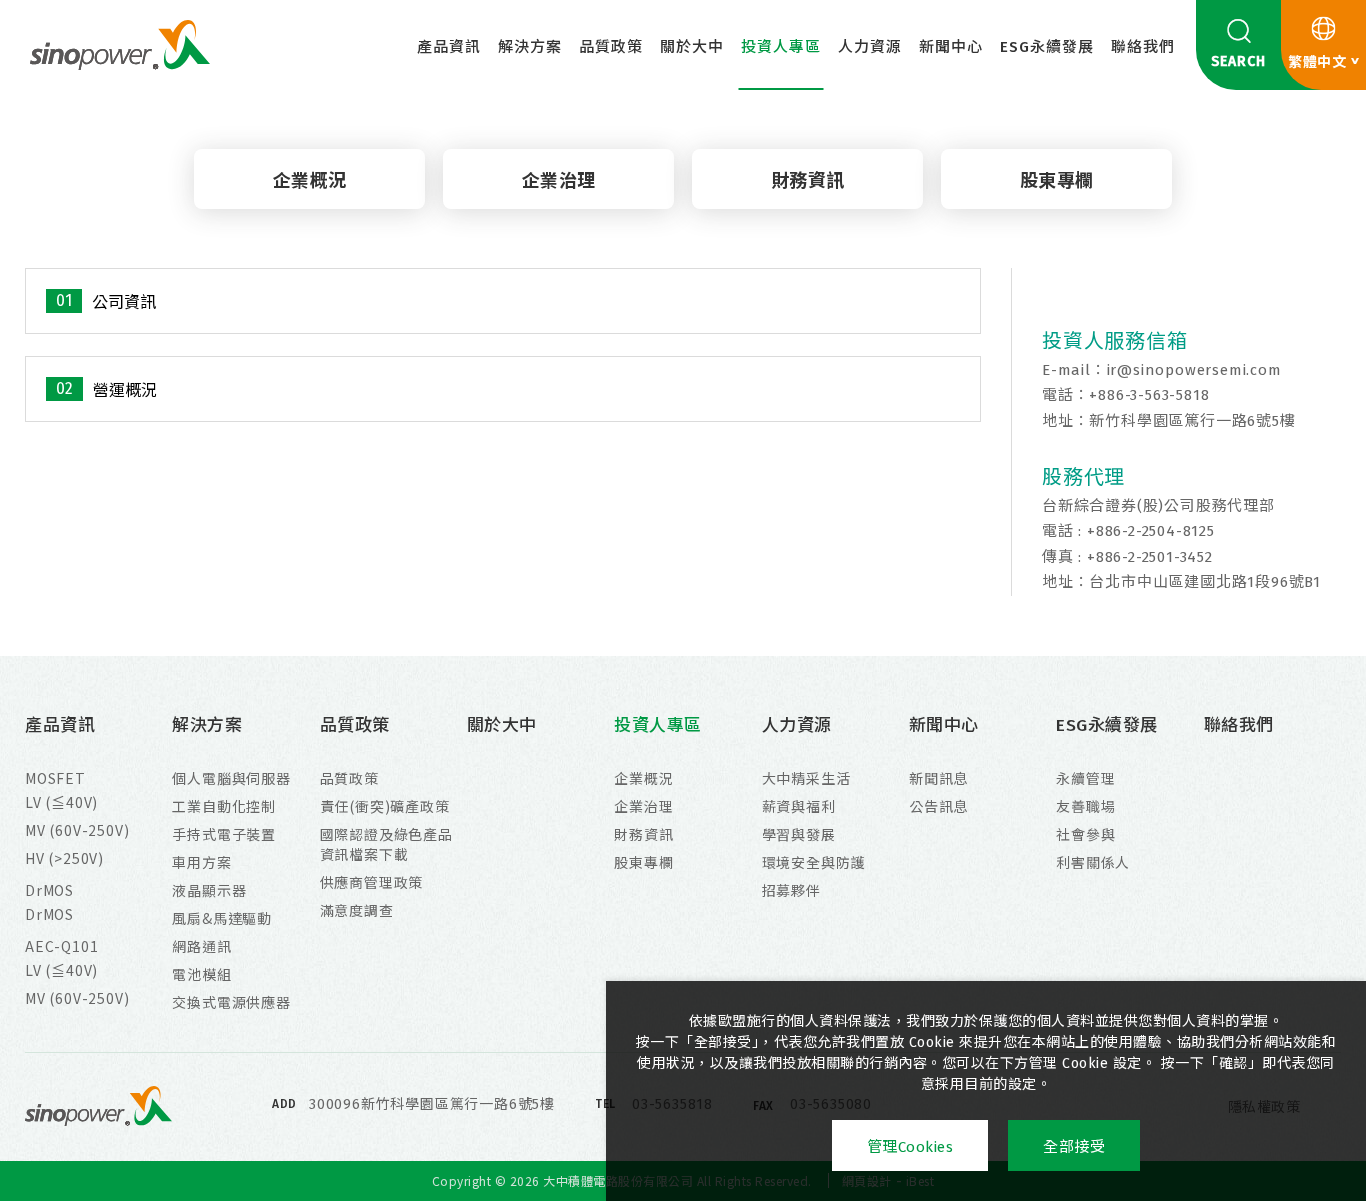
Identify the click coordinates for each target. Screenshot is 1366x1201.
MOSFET (55, 778)
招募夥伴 (791, 890)
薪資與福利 (799, 806)
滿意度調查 (357, 910)
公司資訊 (124, 302)
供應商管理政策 (372, 882)
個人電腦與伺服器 (231, 778)
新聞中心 (951, 47)
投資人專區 (781, 47)
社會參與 (1085, 834)
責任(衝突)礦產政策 (385, 806)
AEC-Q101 (61, 946)
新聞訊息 (938, 778)
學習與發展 (799, 834)
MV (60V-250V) (77, 830)
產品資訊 (449, 47)
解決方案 (530, 47)
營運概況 (125, 390)
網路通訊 (201, 946)
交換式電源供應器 (231, 1002)
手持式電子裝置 (224, 834)
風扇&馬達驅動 (222, 918)
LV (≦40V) (61, 802)
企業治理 (559, 181)
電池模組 (201, 974)
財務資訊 (808, 181)
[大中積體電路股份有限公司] (120, 44)
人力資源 (870, 47)
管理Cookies (910, 1147)
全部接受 (1074, 1147)
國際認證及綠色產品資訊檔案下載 (386, 844)
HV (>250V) (64, 858)
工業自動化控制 (224, 806)
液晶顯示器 (209, 890)
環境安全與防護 (814, 862)
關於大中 (692, 47)
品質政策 (611, 47)
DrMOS (49, 890)
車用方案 (201, 862)
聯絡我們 (1143, 47)
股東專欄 (1057, 181)
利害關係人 (1093, 862)
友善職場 (1085, 806)
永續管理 (1085, 778)
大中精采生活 (806, 778)
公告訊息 (938, 806)
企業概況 (310, 181)
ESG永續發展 (1047, 47)
